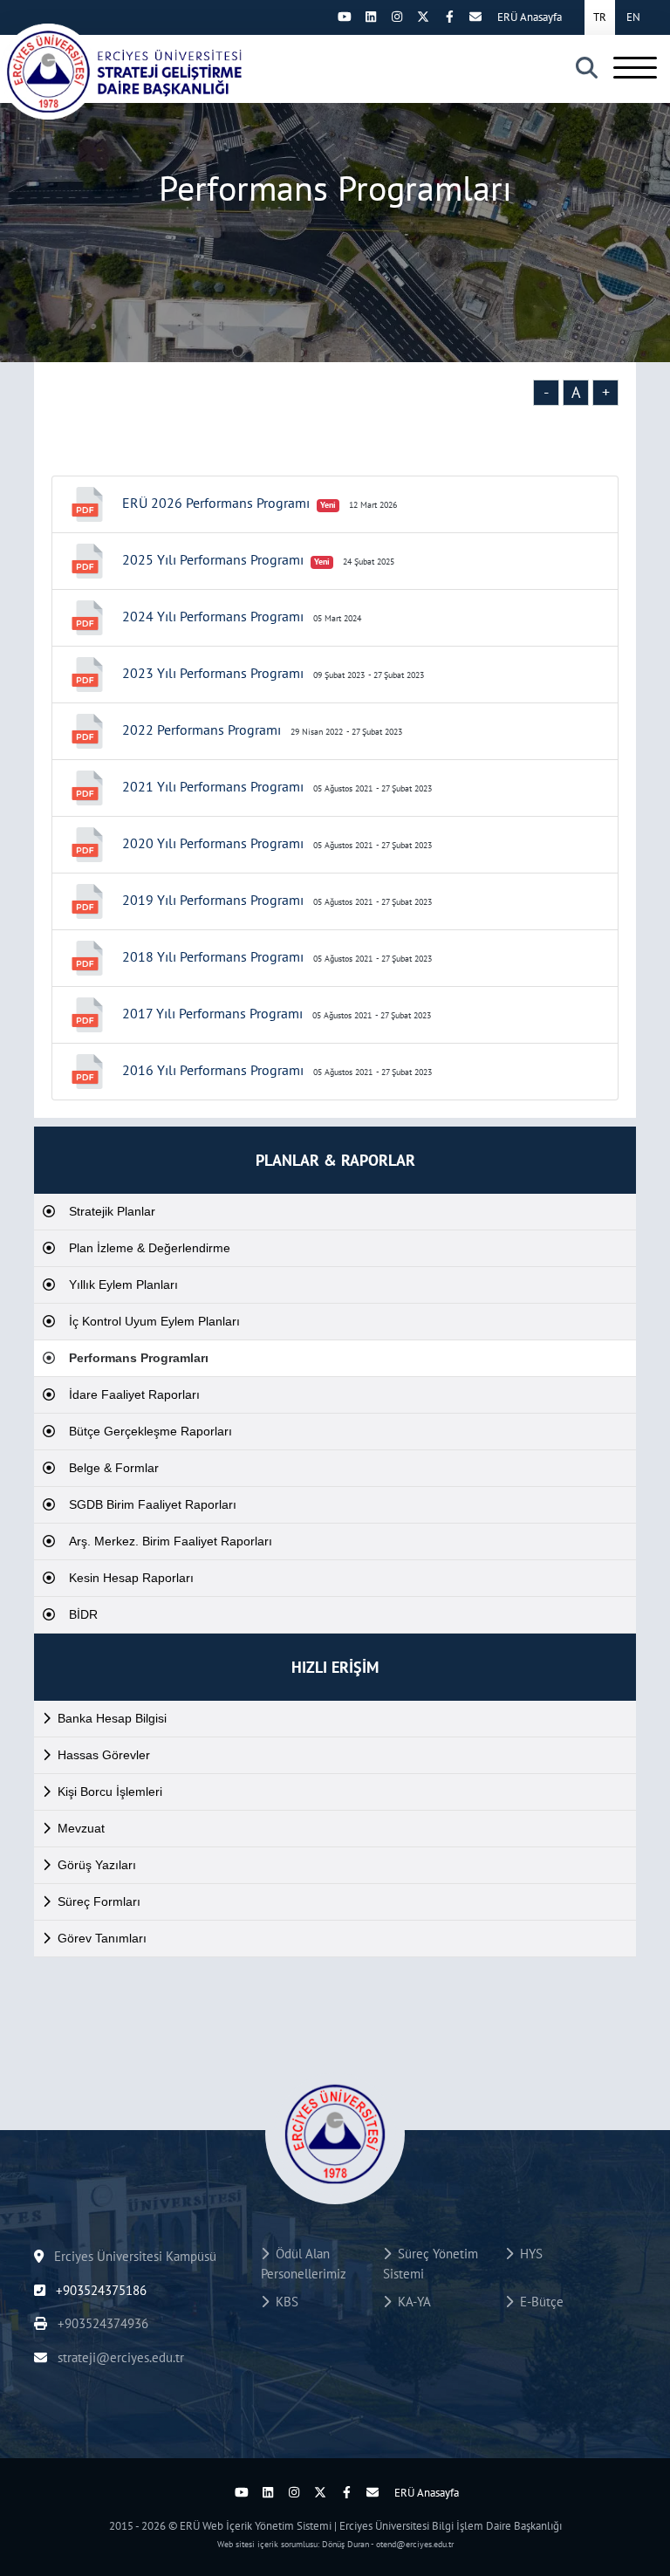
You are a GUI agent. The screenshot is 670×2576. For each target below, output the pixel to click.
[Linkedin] (371, 17)
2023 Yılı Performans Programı (213, 673)
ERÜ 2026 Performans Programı (216, 503)
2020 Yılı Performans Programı (213, 843)
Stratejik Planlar (112, 1211)
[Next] (318, 17)
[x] (423, 17)
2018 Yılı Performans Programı (213, 956)
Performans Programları (139, 1358)
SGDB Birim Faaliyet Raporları (153, 1504)
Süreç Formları (99, 1901)
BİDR (83, 1614)
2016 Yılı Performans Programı (213, 1070)
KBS (284, 2302)
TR (600, 17)
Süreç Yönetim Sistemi (431, 2264)
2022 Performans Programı (202, 730)
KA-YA (411, 2302)
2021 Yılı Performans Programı (213, 786)
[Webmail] (475, 17)
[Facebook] (449, 17)
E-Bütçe (538, 2302)
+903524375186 (99, 2290)
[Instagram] (397, 17)
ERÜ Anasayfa (530, 17)
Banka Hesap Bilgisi (112, 1718)
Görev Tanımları (102, 1938)
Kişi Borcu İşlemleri (110, 1792)
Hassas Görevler (104, 1755)
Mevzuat (81, 1828)
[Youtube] (345, 17)
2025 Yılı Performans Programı (213, 559)
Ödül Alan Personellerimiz (304, 2264)
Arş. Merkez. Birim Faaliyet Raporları (171, 1541)
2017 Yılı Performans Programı (212, 1013)
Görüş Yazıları (97, 1865)
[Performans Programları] (122, 72)
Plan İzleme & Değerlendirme (150, 1248)
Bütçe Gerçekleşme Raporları (150, 1431)
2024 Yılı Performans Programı (213, 616)
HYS (528, 2254)
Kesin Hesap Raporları (131, 1578)
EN (633, 17)
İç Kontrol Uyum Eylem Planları (154, 1321)
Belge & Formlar (114, 1468)
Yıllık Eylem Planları (123, 1285)
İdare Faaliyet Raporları (134, 1394)
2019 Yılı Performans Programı (213, 900)
